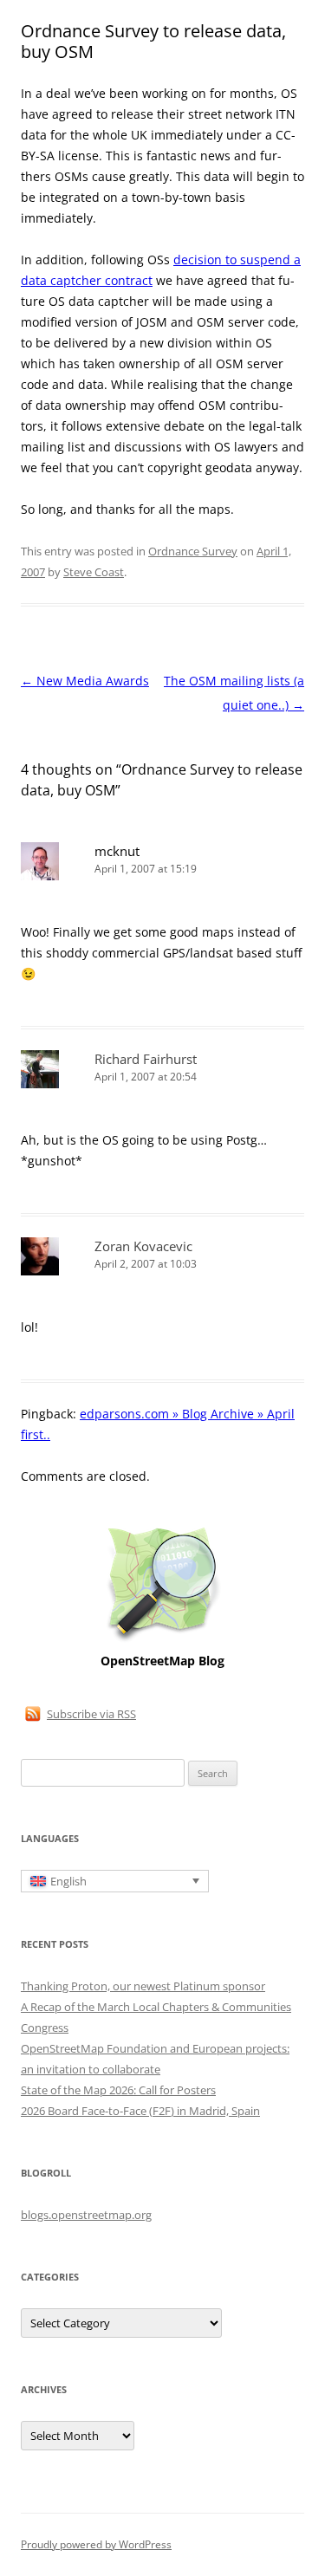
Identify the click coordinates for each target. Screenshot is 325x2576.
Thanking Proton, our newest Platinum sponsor (143, 1986)
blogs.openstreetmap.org (86, 2215)
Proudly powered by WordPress (96, 2544)
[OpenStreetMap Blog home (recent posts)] (162, 1640)
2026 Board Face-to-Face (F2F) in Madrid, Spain (140, 2111)
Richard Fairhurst (146, 1059)
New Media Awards (85, 681)
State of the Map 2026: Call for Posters (118, 2090)
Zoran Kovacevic (143, 1246)
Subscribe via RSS (91, 1714)
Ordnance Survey (193, 551)
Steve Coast (94, 572)
